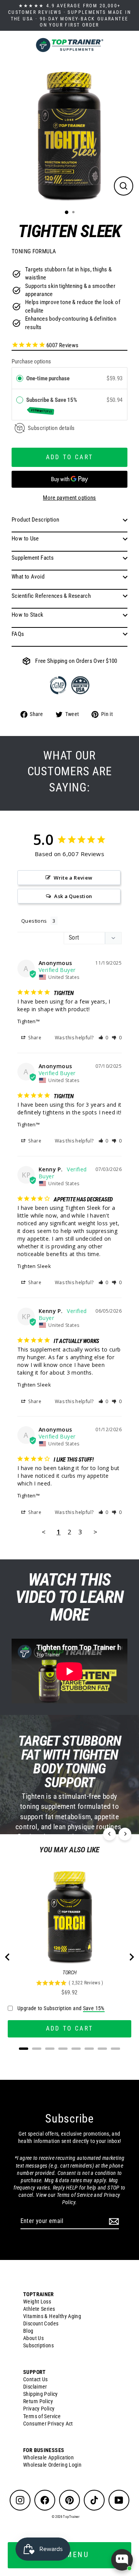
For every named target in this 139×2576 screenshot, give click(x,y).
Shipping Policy (41, 2394)
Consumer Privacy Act (48, 2424)
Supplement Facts (33, 558)
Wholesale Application (48, 2457)
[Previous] (109, 1834)
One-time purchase (48, 378)
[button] (104, 1038)
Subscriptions (38, 2345)
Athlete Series (39, 2309)
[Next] (125, 1834)
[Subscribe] (113, 2221)
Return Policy (38, 2401)
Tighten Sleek (34, 1266)
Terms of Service (42, 2416)
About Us (33, 2338)
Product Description (35, 520)
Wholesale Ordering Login (52, 2465)
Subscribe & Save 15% (52, 405)
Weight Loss (37, 2302)
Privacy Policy (39, 2409)
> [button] (95, 1532)
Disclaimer (35, 2387)
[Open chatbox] (122, 2560)
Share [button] (34, 1038)
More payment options (69, 498)
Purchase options (31, 361)
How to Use (25, 539)
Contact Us (36, 2379)
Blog (28, 2331)
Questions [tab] (34, 921)
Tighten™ (29, 1021)
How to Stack (28, 615)
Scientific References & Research (51, 596)
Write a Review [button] (73, 878)
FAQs (18, 634)
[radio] (20, 378)
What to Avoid (28, 577)
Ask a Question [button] (73, 896)
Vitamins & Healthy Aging (52, 2316)
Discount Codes (41, 2323)
